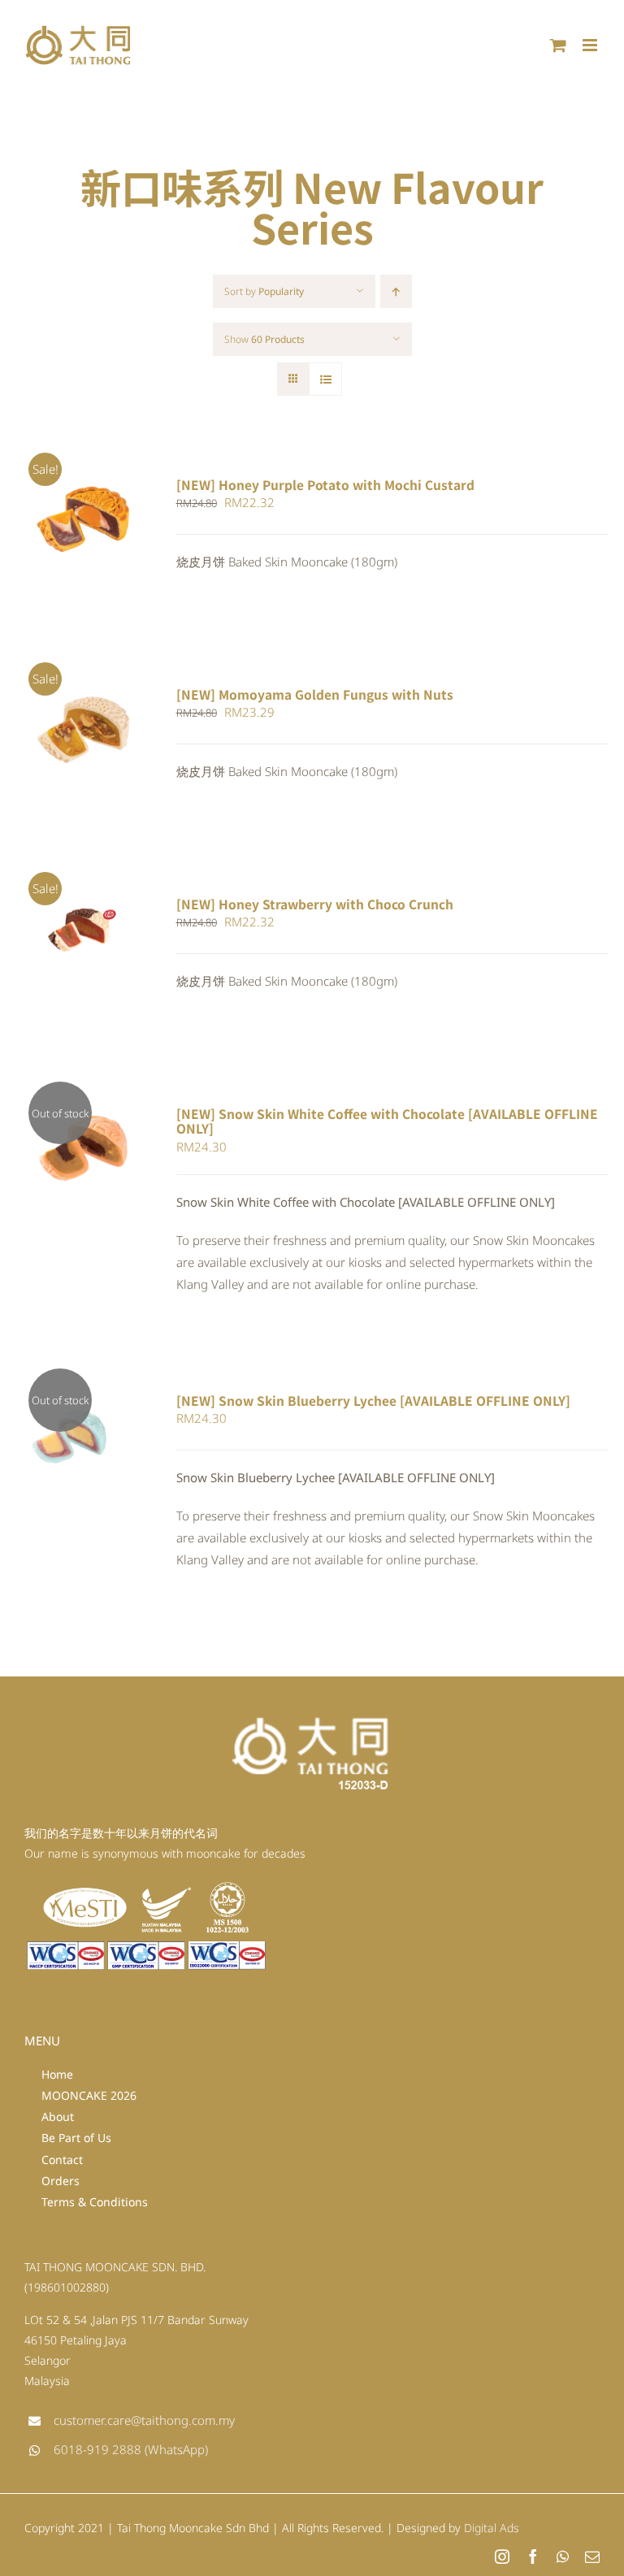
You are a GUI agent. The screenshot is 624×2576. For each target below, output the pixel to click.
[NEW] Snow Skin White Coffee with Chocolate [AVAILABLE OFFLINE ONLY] (387, 1121)
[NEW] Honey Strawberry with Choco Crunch (315, 904)
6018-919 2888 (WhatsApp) (131, 2449)
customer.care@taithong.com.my (144, 2420)
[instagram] (502, 2556)
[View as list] (325, 379)
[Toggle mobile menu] (591, 45)
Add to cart (73, 513)
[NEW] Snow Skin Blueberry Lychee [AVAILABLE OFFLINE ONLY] (373, 1400)
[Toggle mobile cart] (558, 45)
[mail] (592, 2556)
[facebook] (533, 2556)
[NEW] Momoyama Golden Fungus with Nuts (315, 694)
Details (53, 529)
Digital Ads (492, 2528)
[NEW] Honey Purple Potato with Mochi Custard (325, 484)
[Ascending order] (396, 291)
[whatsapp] (563, 2556)
